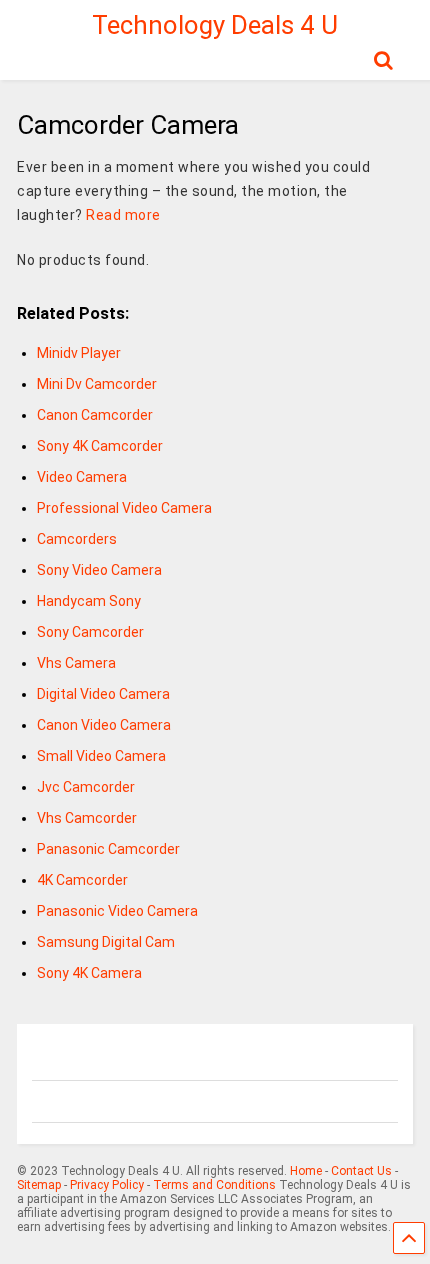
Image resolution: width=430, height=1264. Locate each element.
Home (306, 1171)
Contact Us (361, 1171)
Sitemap (39, 1185)
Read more (123, 215)
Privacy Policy (107, 1185)
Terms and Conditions (214, 1185)
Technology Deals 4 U (215, 25)
